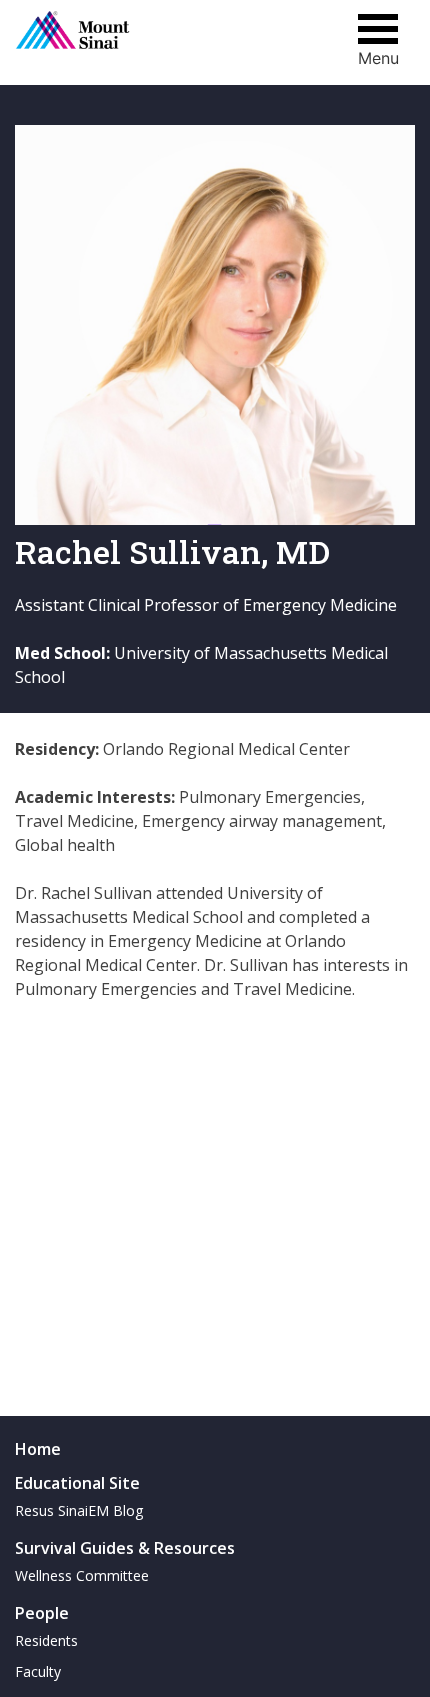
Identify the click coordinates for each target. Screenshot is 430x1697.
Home (38, 1449)
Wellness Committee (82, 1575)
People (42, 1613)
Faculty (38, 1671)
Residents (46, 1640)
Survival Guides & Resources (125, 1548)
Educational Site (77, 1483)
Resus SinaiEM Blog (79, 1510)
